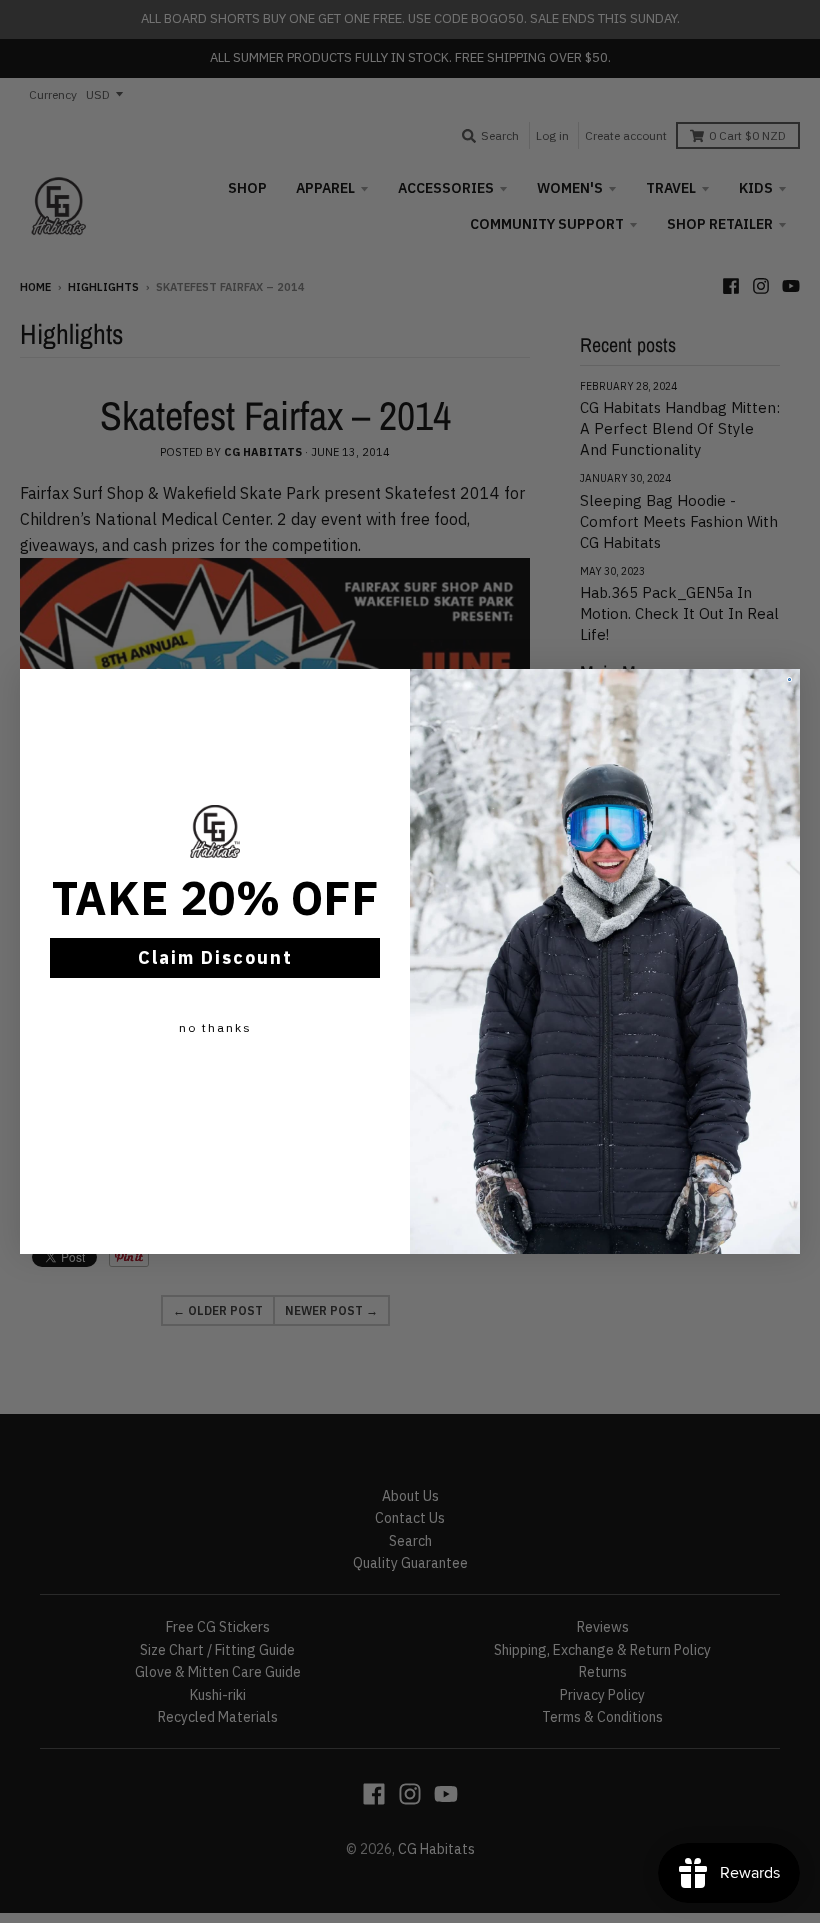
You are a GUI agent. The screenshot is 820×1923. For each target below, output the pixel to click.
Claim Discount (215, 957)
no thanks (215, 1027)
